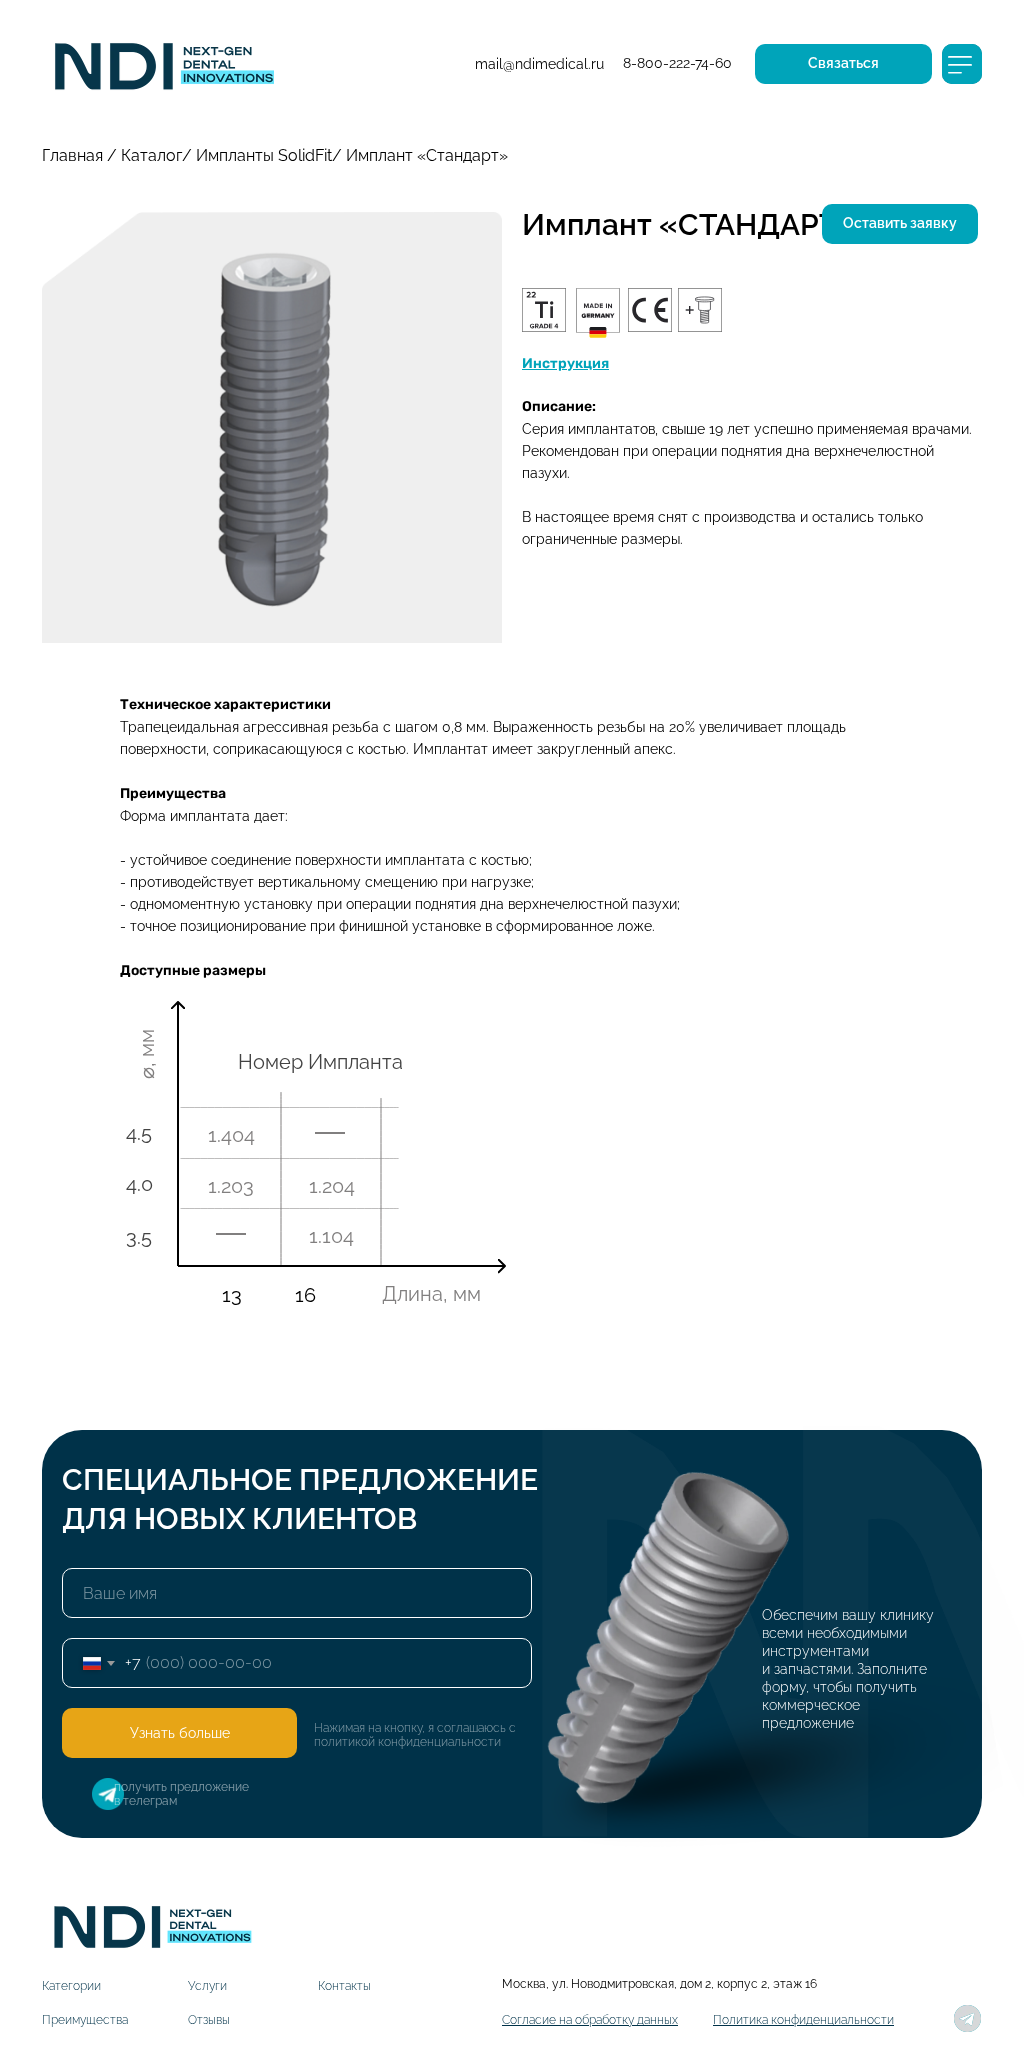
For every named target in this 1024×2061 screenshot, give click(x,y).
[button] (843, 64)
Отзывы (209, 2020)
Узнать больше (180, 1733)
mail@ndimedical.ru (539, 64)
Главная (72, 155)
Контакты (344, 1986)
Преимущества (85, 2020)
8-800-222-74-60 (677, 63)
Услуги (207, 1986)
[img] (162, 63)
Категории (71, 1986)
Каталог (151, 155)
